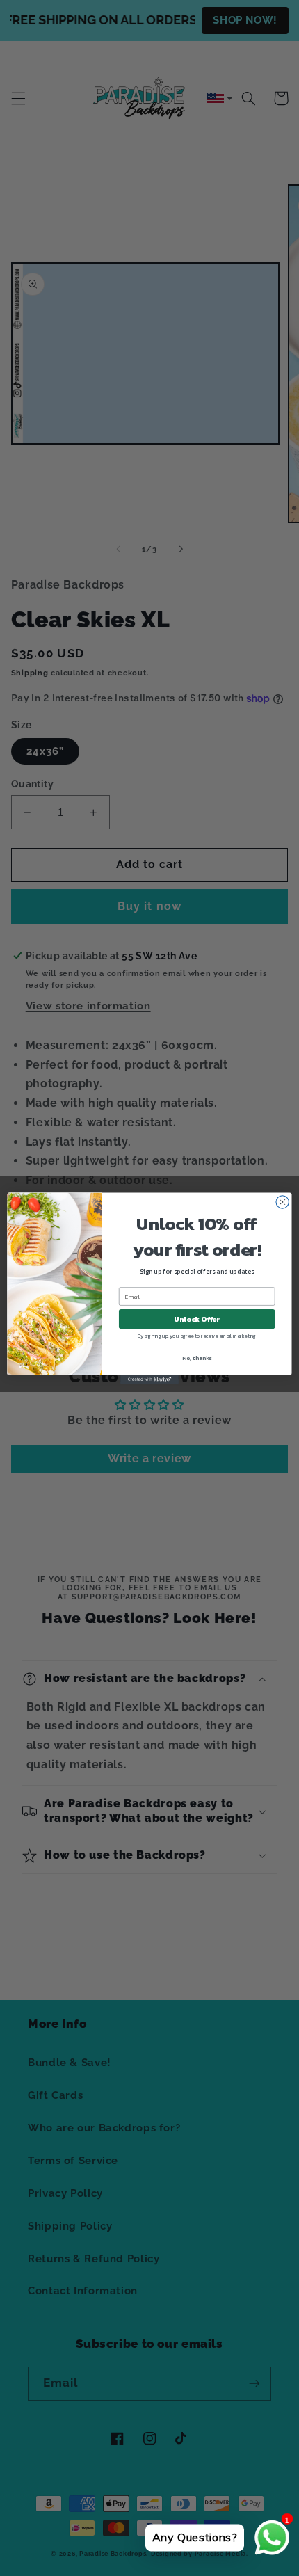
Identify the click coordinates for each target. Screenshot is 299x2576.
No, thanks (197, 1358)
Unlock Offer (197, 1319)
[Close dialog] (282, 1201)
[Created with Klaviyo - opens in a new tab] (149, 1379)
